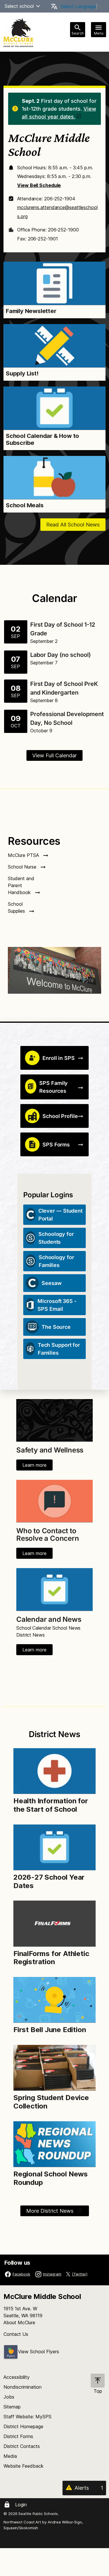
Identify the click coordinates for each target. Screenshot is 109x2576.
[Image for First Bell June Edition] (54, 2000)
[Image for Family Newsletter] (54, 283)
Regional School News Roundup (51, 2178)
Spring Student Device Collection (51, 2102)
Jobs (9, 2397)
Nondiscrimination (23, 2387)
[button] (38, 6)
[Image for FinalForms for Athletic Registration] (54, 1924)
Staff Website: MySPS (27, 2417)
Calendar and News (49, 1619)
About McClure (19, 2322)
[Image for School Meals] (54, 478)
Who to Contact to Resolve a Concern (48, 1535)
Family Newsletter (31, 311)
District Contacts (22, 2446)
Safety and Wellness (50, 1450)
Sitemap (12, 2407)
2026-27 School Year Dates (49, 1881)
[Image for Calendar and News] (54, 1589)
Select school (19, 6)
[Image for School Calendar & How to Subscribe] (54, 408)
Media (10, 2456)
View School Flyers (39, 2352)
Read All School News (73, 525)
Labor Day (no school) (61, 655)
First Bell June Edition (50, 2030)
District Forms (18, 2436)
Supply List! (22, 373)
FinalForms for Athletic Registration (51, 1958)
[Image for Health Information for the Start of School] (54, 1771)
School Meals (25, 505)
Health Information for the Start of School (51, 1805)
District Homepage (23, 2426)
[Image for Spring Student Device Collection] (54, 2068)
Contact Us (16, 2334)
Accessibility (17, 2377)
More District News (51, 2211)
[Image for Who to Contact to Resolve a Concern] (54, 1501)
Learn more (34, 1465)
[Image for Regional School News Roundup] (54, 2144)
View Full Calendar (54, 755)
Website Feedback (24, 2466)
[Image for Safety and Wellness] (54, 1420)
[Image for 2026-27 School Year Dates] (54, 1847)
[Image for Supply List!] (54, 346)
